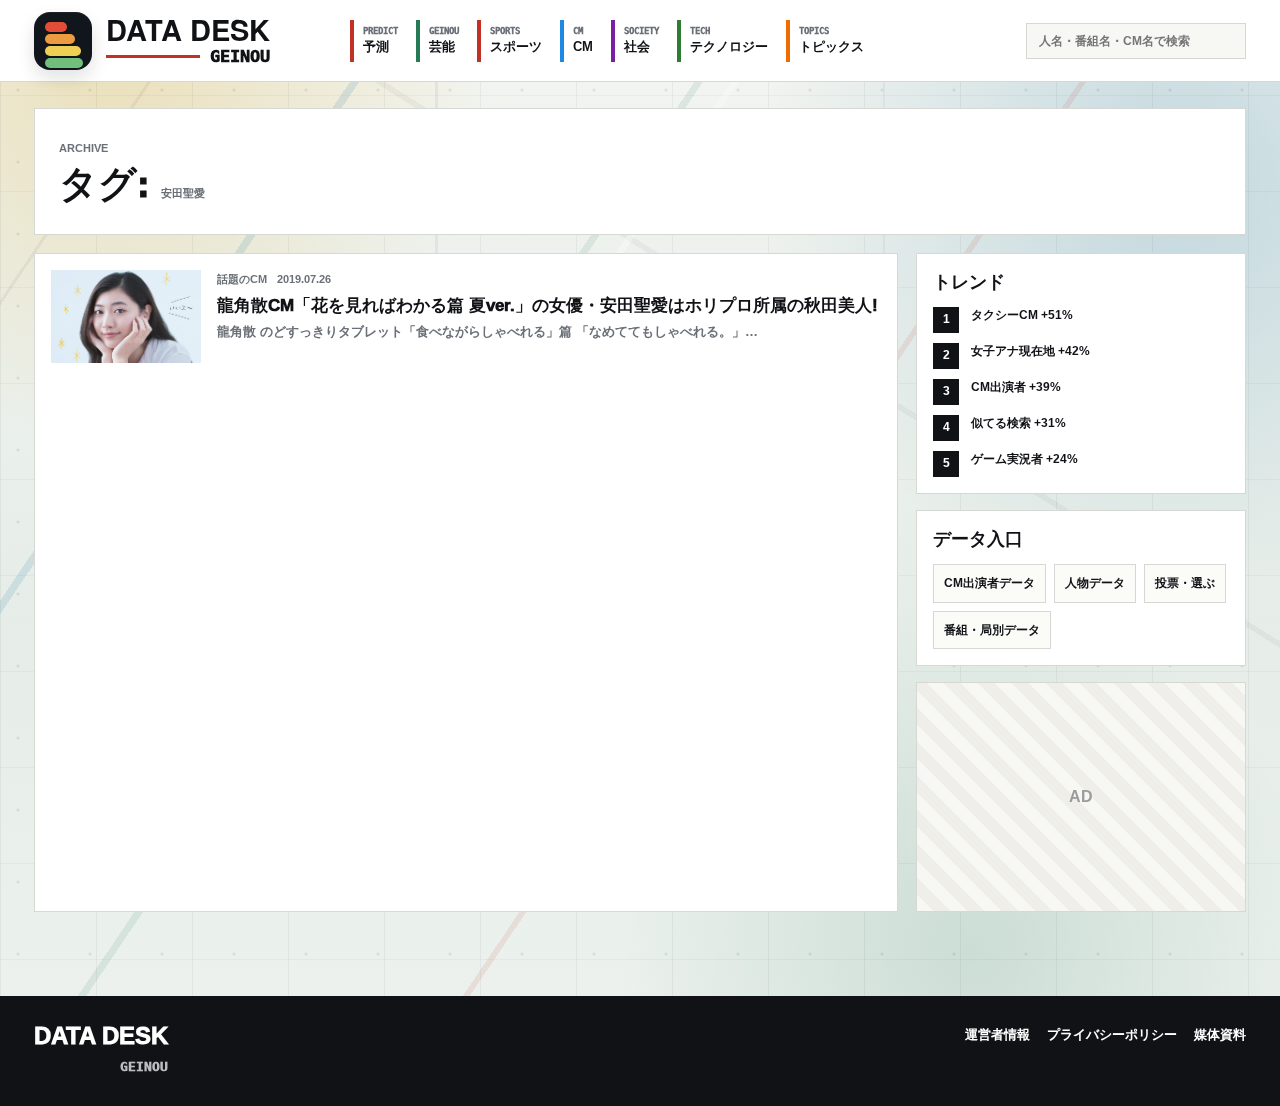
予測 (380, 40)
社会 (641, 40)
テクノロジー (729, 40)
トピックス (831, 40)
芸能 (444, 40)
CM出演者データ (989, 583)
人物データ (1095, 583)
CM (583, 40)
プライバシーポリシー (1112, 1034)
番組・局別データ (992, 630)
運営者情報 (997, 1034)
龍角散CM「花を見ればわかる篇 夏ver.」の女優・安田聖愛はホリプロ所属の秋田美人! (547, 305)
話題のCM (242, 279)
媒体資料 (1220, 1034)
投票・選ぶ (1185, 583)
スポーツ (516, 40)
